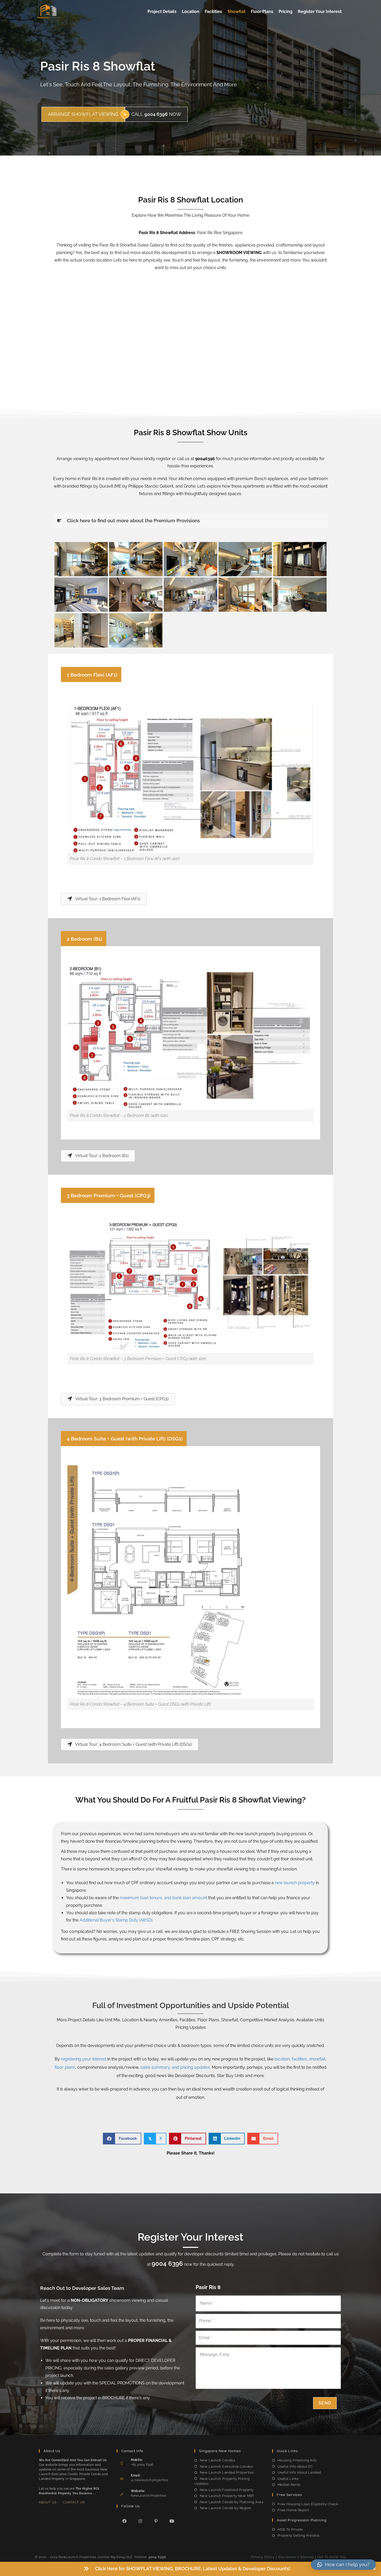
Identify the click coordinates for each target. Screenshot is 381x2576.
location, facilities (291, 2059)
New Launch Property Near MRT (227, 2496)
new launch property (295, 1883)
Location (191, 12)
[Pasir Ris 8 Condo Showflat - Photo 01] (245, 559)
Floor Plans (262, 12)
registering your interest (84, 2059)
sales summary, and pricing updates (175, 2067)
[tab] (190, 521)
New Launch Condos (217, 2460)
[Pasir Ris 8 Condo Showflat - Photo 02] (300, 559)
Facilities (213, 12)
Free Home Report (293, 2510)
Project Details (162, 12)
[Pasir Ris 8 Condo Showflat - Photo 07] (300, 595)
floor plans (65, 2067)
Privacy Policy (263, 2557)
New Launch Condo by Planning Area (232, 2502)
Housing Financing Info (297, 2460)
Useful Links (288, 2479)
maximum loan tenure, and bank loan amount (163, 1898)
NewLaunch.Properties (149, 2496)
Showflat (237, 12)
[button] (375, 2569)
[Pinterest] (156, 2521)
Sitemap (307, 2557)
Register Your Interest (320, 12)
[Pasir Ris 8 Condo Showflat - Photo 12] (190, 559)
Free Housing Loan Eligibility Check (308, 2504)
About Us (48, 2502)
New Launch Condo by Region (226, 2508)
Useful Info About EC (295, 2466)
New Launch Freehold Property (227, 2490)
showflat (317, 2059)
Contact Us (74, 2502)
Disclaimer (287, 2557)
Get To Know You (332, 2557)
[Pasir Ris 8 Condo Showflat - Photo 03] (81, 595)
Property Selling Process (299, 2535)
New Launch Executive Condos (226, 2466)
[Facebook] (125, 2521)
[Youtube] (172, 2521)
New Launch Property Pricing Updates (222, 2481)
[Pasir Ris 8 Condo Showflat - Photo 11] (136, 559)
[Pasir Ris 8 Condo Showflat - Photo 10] (81, 559)
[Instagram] (140, 2521)
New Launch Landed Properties (227, 2472)
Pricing (285, 12)
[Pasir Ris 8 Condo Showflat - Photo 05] (190, 595)
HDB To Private (290, 2529)
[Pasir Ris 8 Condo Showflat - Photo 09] (136, 630)
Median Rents (289, 2485)
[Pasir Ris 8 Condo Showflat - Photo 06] (245, 595)
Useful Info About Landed (299, 2472)
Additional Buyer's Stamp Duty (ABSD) (116, 1920)
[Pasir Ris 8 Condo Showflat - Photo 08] (81, 630)
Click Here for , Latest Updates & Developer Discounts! (193, 2569)
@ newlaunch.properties (150, 2480)
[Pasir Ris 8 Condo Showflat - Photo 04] (136, 595)
